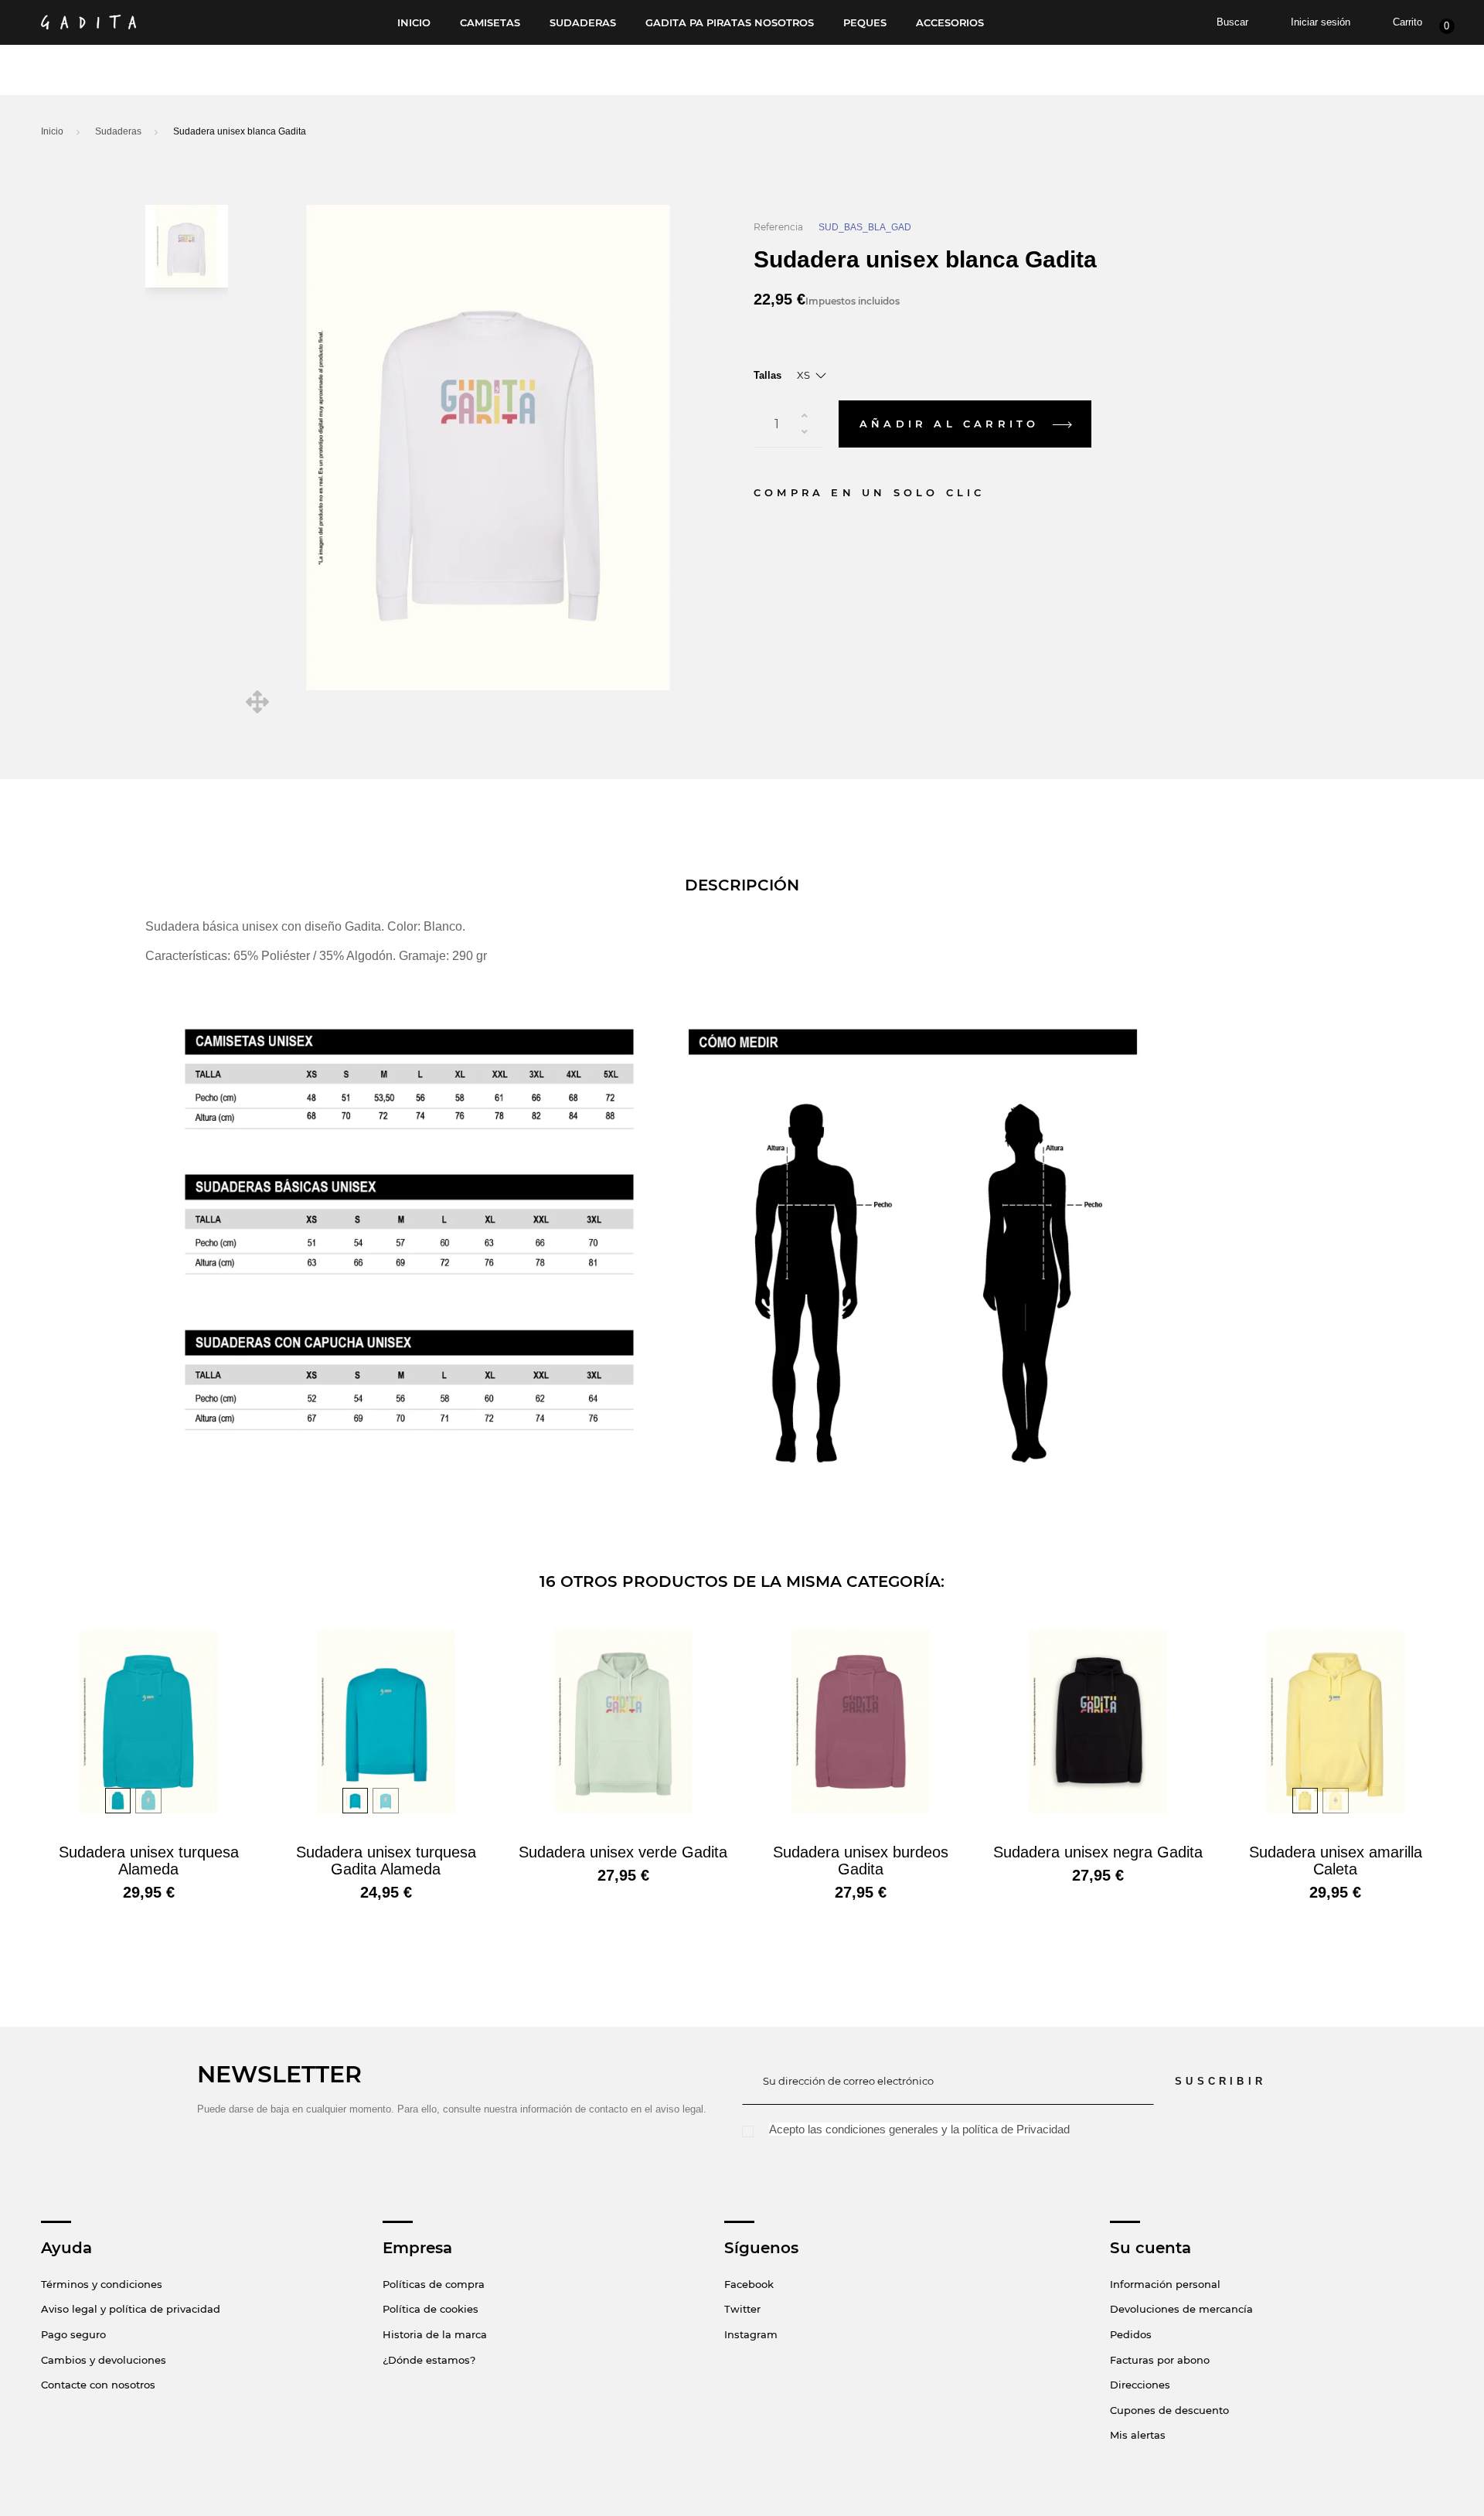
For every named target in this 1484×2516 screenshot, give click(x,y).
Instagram (751, 2334)
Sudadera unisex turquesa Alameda (149, 1861)
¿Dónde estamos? (429, 2360)
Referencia (778, 227)
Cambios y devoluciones (104, 2360)
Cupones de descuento (1169, 2410)
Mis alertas (1138, 2435)
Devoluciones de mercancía (1181, 2309)
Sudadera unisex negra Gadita (1098, 1852)
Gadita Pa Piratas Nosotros (730, 23)
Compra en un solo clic (869, 492)
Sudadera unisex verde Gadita (623, 1852)
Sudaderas (583, 23)
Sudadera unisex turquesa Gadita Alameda (386, 1861)
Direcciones (1140, 2385)
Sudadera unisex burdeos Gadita (861, 1861)
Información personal (1165, 2284)
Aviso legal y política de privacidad (131, 2309)
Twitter (742, 2309)
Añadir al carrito (953, 424)
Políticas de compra (434, 2284)
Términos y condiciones (102, 2284)
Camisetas (490, 23)
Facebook (749, 2284)
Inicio (414, 23)
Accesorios (950, 23)
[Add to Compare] (1119, 424)
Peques (865, 23)
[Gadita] (88, 22)
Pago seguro (73, 2334)
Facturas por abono (1160, 2360)
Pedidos (1131, 2334)
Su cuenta (1150, 2248)
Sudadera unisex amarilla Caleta (1336, 1861)
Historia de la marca (435, 2334)
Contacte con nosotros (98, 2385)
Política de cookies (431, 2309)
